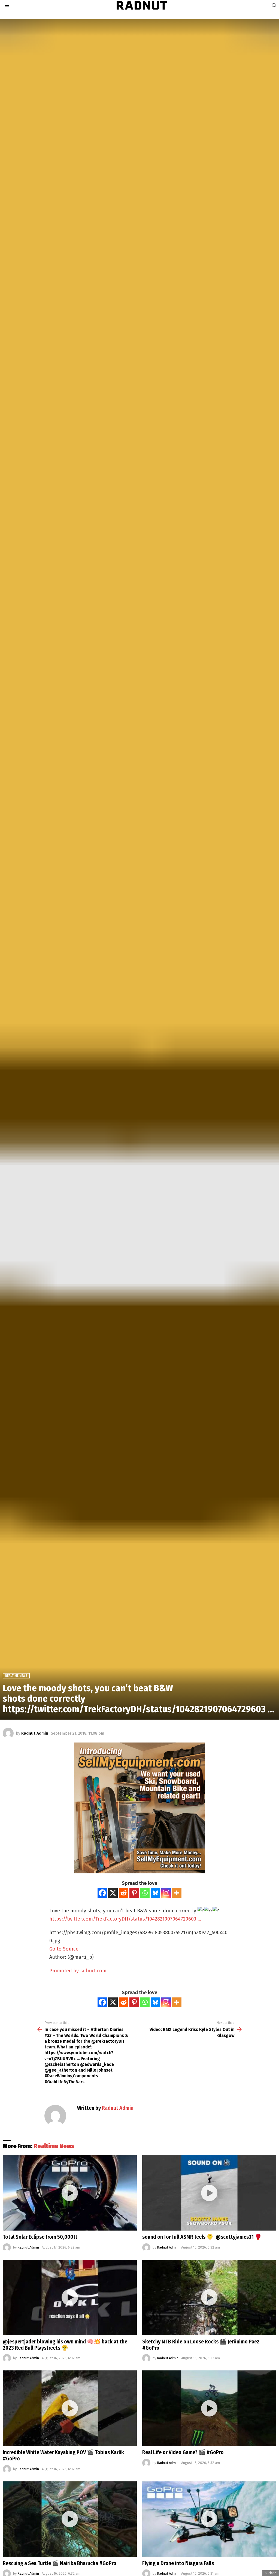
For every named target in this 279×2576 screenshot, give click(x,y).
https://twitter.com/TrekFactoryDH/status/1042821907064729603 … (125, 1919)
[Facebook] (102, 1893)
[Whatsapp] (145, 1893)
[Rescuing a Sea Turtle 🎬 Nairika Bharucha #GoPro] (70, 2519)
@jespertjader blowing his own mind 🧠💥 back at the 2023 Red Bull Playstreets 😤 (65, 2345)
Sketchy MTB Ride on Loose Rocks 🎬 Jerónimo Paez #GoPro (201, 2345)
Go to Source (64, 1949)
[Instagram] (166, 1893)
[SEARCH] (274, 5)
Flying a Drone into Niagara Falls (178, 2563)
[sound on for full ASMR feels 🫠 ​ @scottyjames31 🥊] (209, 2193)
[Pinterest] (134, 1893)
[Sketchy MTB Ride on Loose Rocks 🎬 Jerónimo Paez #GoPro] (209, 2297)
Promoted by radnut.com (78, 1971)
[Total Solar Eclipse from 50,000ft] (70, 2193)
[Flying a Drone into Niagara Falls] (209, 2519)
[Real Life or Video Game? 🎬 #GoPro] (209, 2408)
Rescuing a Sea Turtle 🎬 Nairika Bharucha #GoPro (60, 2563)
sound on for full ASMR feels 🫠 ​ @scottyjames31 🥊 (202, 2237)
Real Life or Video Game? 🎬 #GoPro (183, 2452)
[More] (177, 1893)
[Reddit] (124, 1893)
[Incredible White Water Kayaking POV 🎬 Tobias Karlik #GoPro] (70, 2408)
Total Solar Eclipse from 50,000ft (40, 2237)
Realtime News (54, 2146)
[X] (113, 1893)
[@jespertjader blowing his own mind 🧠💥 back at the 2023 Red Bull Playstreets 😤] (70, 2297)
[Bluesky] (155, 1893)
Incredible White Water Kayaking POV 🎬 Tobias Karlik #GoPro (63, 2455)
